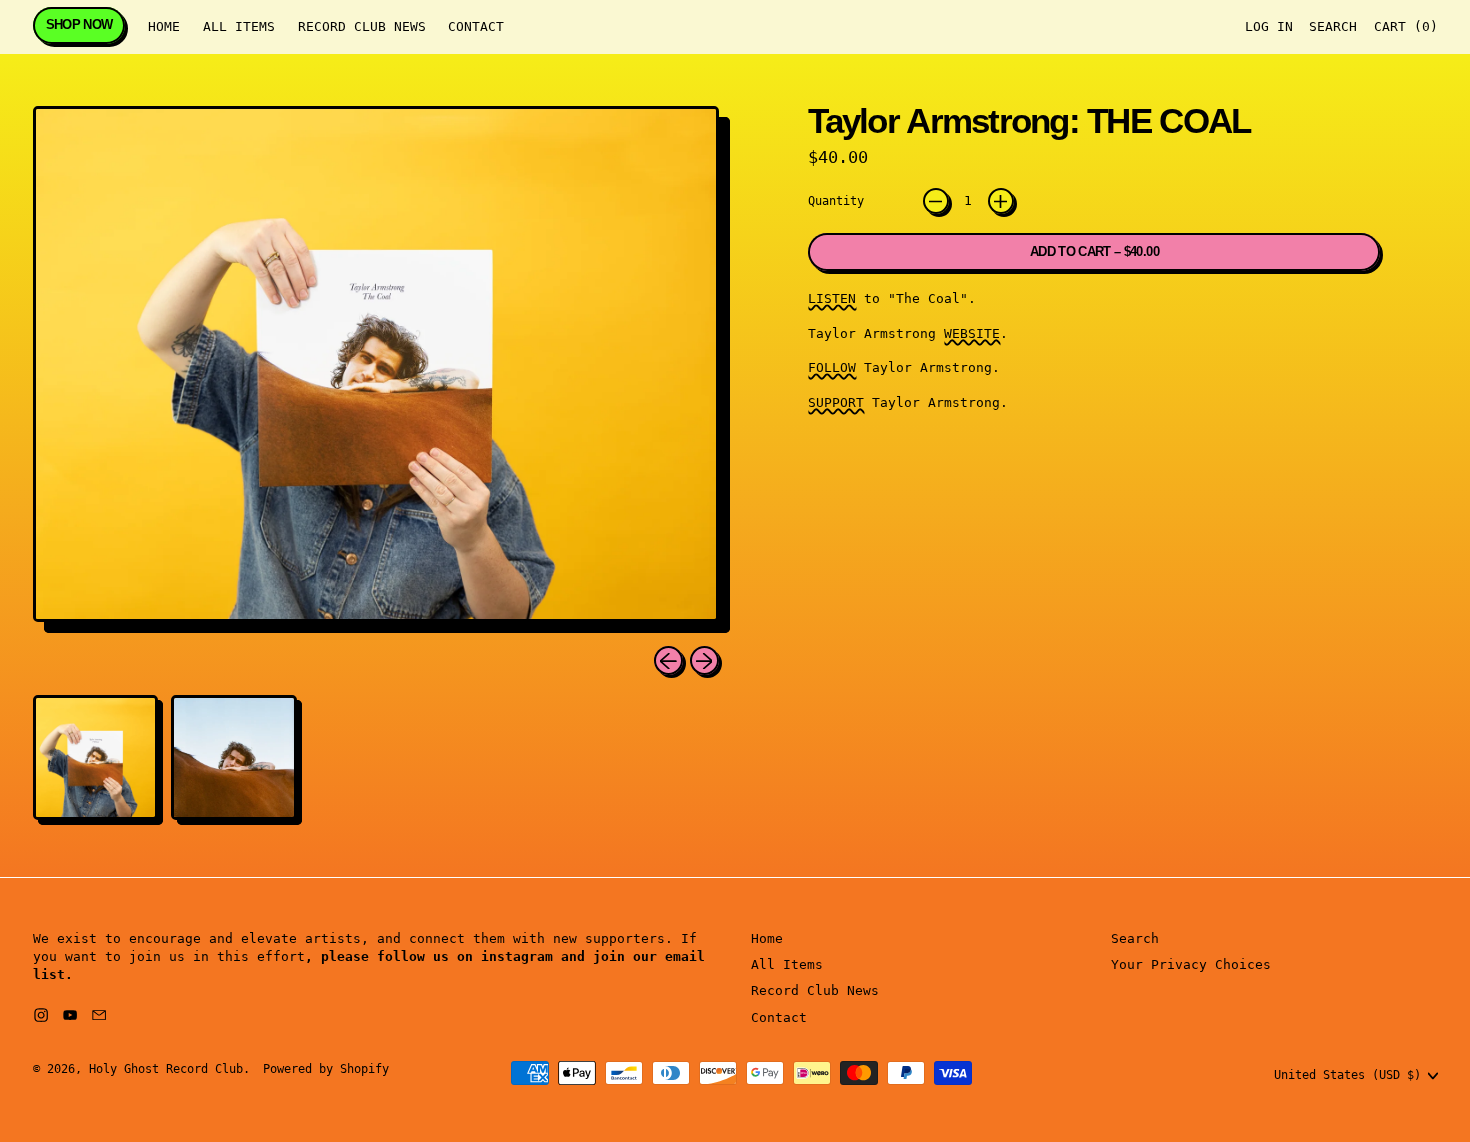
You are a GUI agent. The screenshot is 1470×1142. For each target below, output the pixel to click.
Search (1135, 938)
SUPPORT (836, 402)
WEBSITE (972, 333)
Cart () (1405, 31)
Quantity (836, 201)
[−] (936, 201)
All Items (239, 26)
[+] (1001, 201)
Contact (476, 26)
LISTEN (832, 298)
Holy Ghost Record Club (166, 1069)
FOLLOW (832, 367)
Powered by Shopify (326, 1069)
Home (164, 26)
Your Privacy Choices (1191, 964)
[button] (1333, 27)
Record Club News (362, 26)
